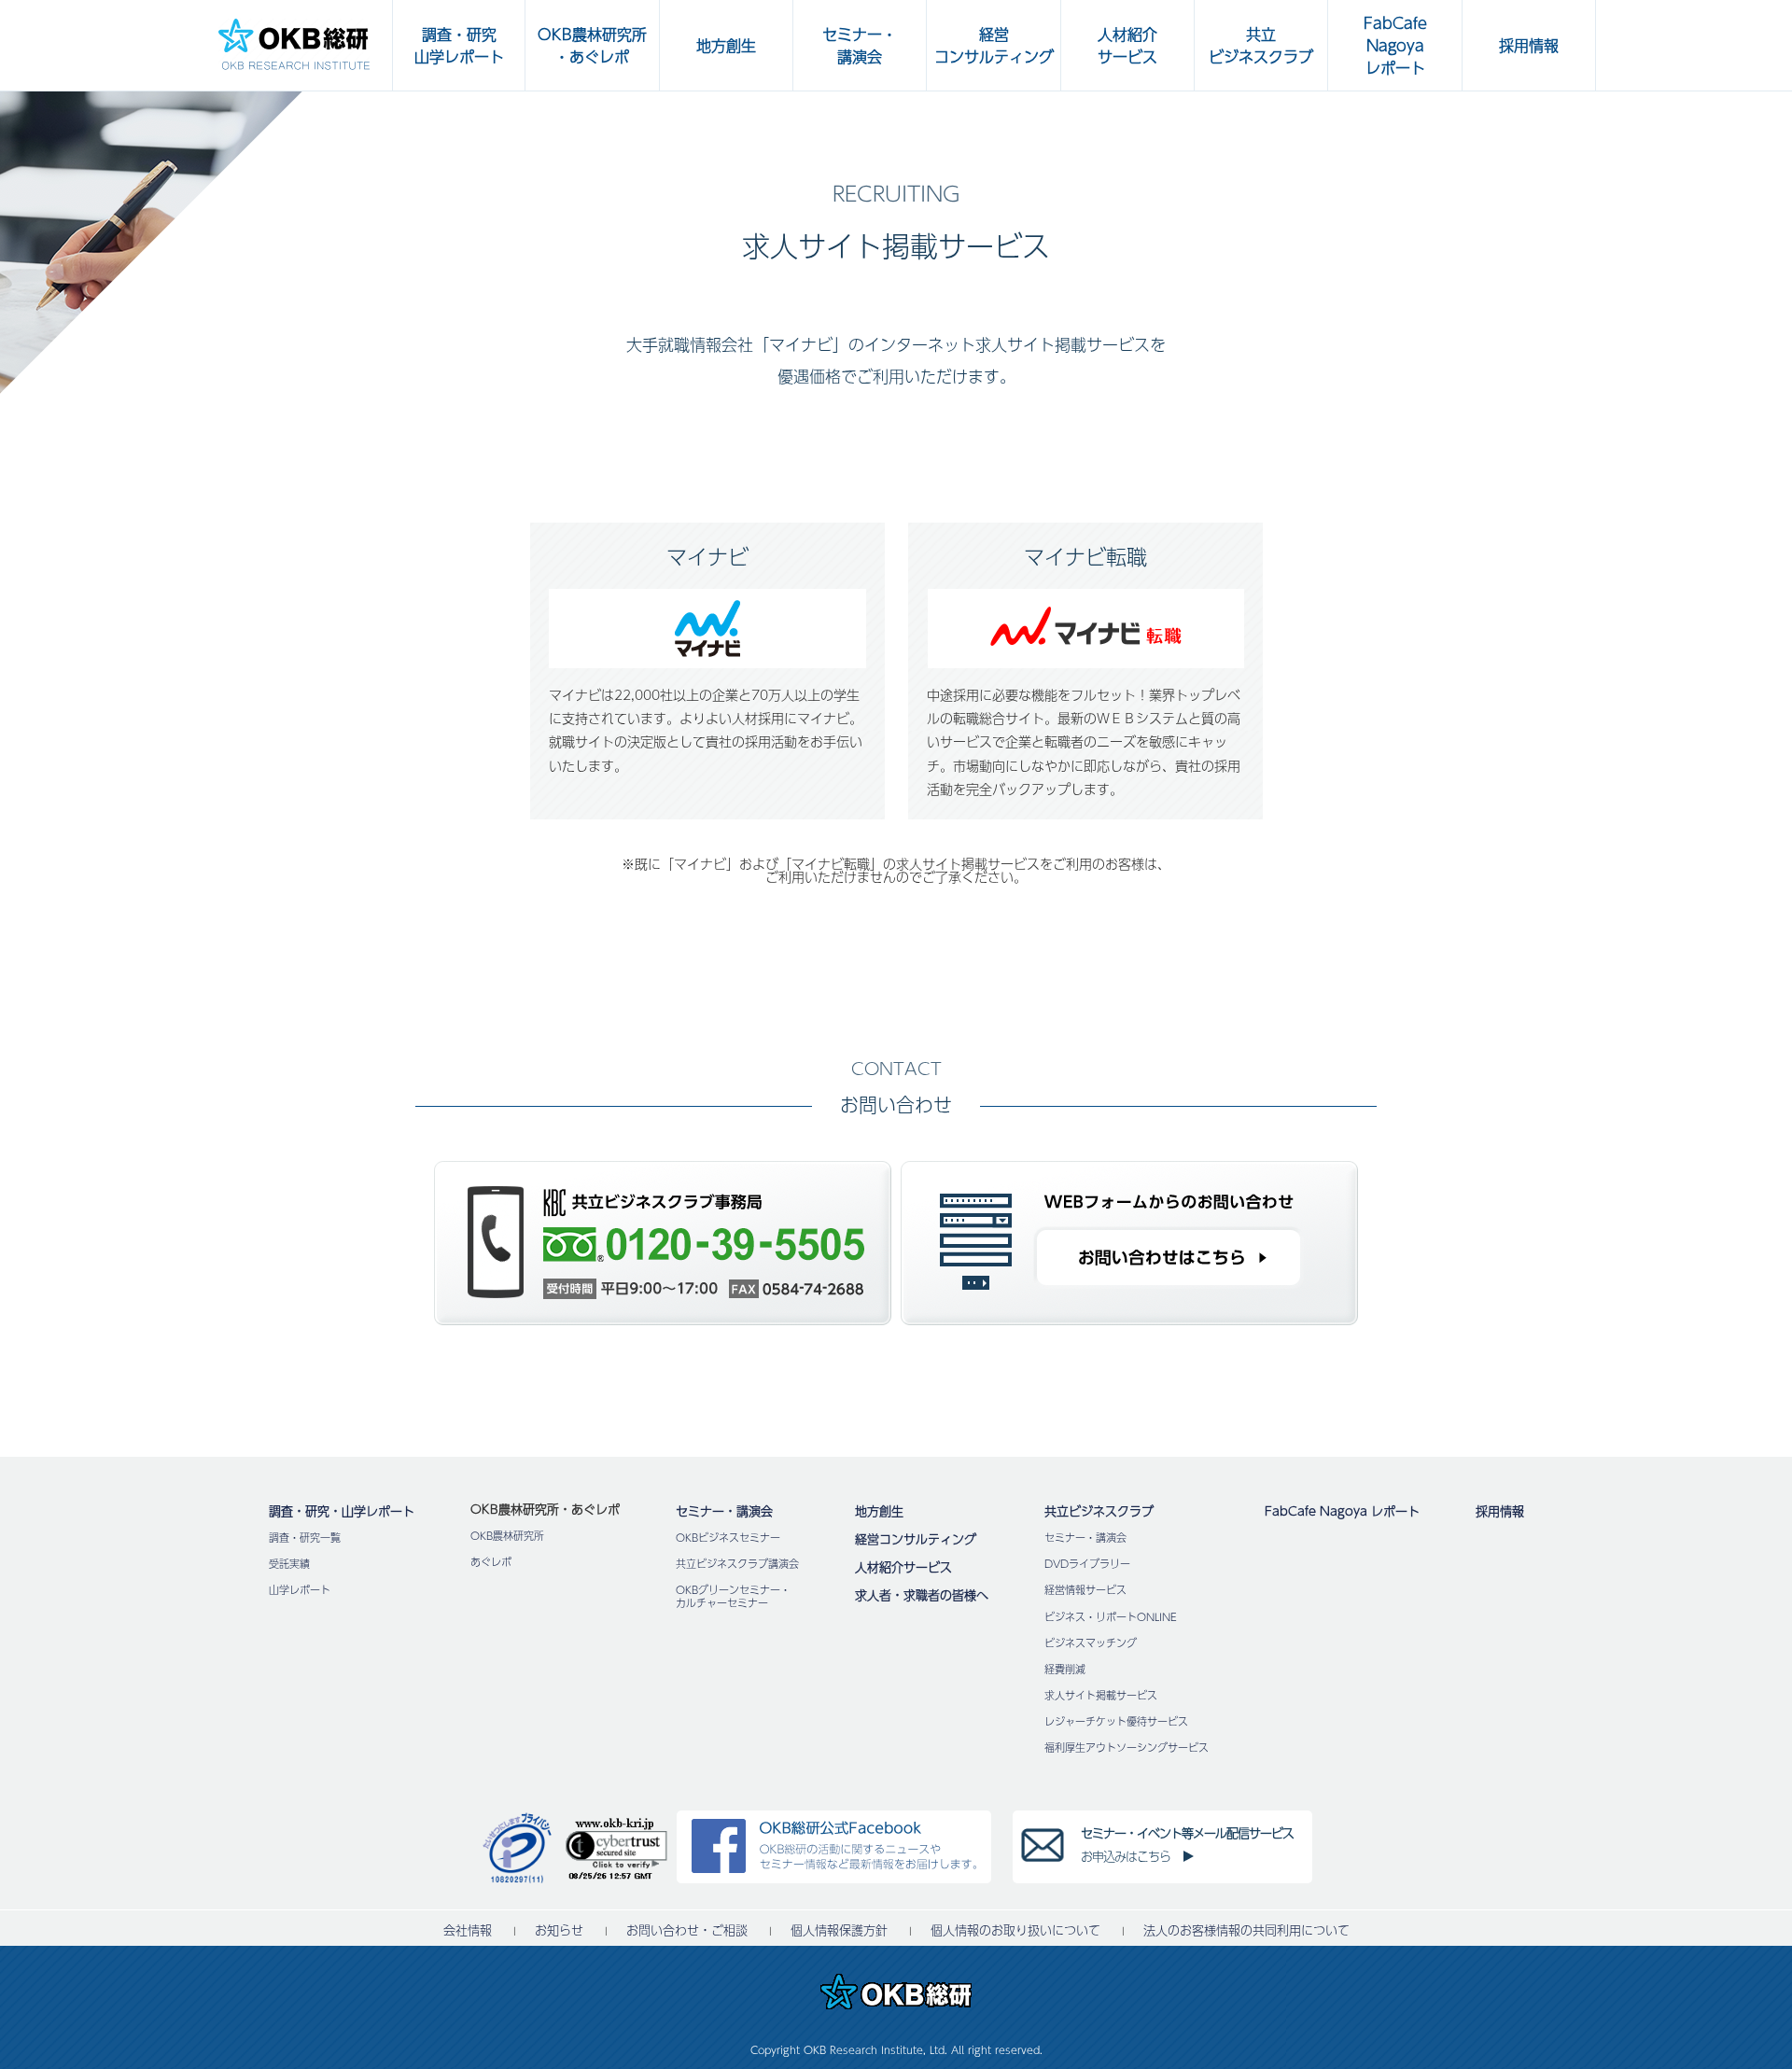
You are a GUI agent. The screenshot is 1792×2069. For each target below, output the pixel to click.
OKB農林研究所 (507, 1536)
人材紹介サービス (903, 1567)
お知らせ (559, 1930)
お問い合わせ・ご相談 (687, 1930)
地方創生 (879, 1511)
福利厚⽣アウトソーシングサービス (1127, 1747)
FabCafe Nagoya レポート (1342, 1511)
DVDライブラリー (1087, 1564)
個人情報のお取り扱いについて (1015, 1930)
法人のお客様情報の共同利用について (1246, 1930)
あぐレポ (491, 1562)
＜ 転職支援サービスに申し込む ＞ (119, 1451)
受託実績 (289, 1564)
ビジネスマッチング (1091, 1643)
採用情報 (1500, 1511)
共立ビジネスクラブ (1099, 1511)
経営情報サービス (1085, 1590)
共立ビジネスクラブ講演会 (737, 1564)
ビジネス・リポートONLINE (1111, 1617)
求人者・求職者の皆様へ (922, 1595)
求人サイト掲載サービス (1101, 1695)
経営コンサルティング (916, 1539)
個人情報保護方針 (839, 1930)
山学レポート (300, 1590)
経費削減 (1065, 1669)
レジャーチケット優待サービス (1116, 1721)
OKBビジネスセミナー (728, 1538)
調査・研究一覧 (305, 1538)
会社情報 (468, 1930)
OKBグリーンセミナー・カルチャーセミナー (733, 1596)
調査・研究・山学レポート (342, 1511)
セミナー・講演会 (724, 1511)
